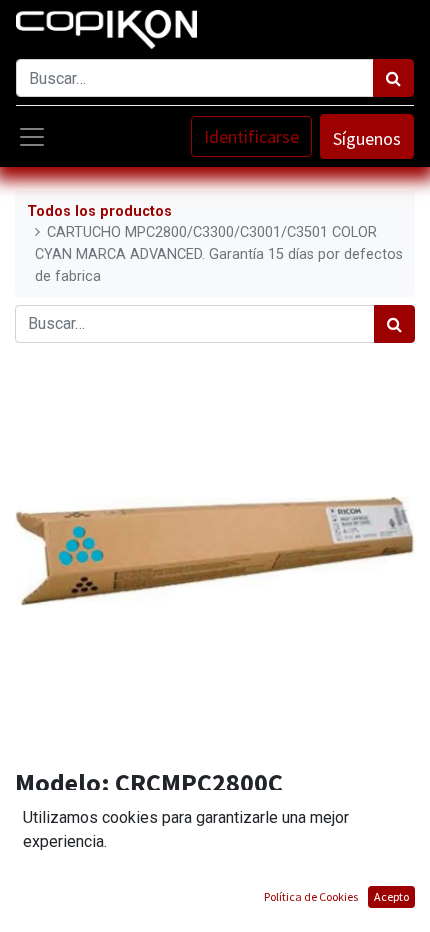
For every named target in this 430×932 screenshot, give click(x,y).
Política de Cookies (311, 896)
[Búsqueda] (393, 78)
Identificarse (251, 136)
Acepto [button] (391, 896)
